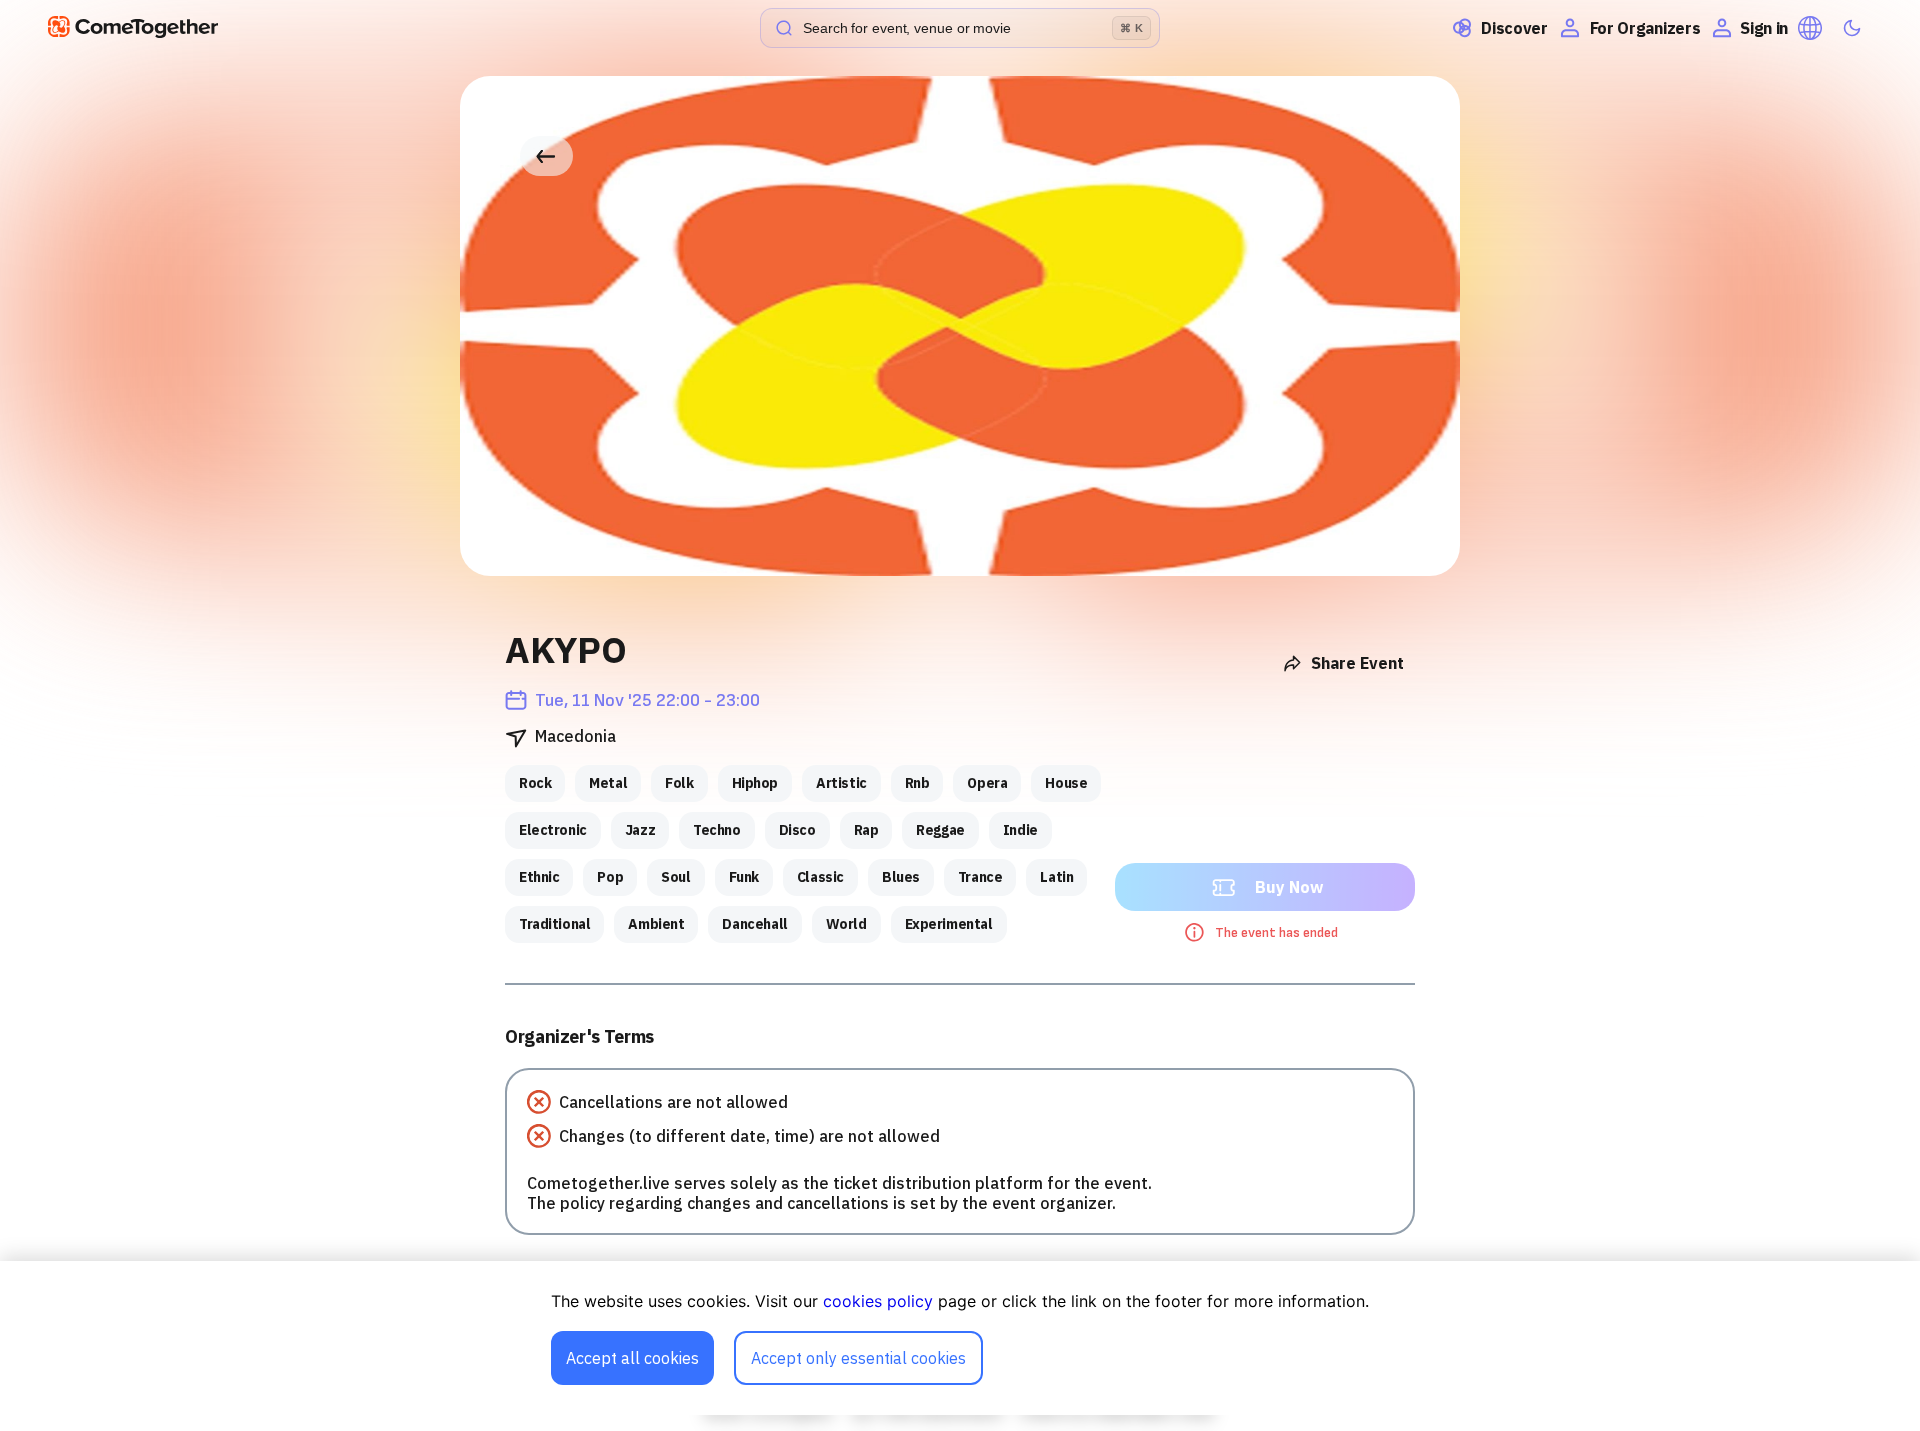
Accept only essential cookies (858, 1358)
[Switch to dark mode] (1852, 28)
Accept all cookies (632, 1358)
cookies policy (878, 1301)
